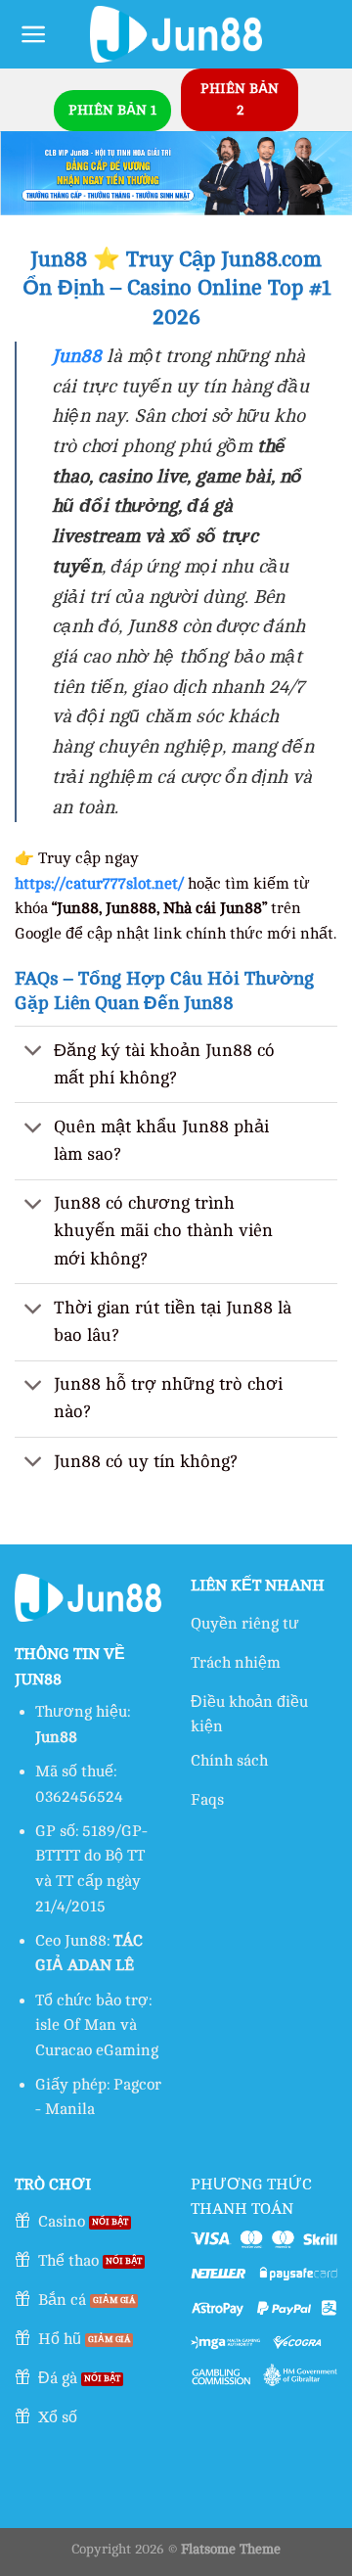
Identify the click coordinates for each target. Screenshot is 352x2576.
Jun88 (77, 356)
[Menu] (34, 34)
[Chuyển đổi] (34, 1053)
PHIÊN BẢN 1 (112, 110)
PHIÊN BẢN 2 (240, 99)
